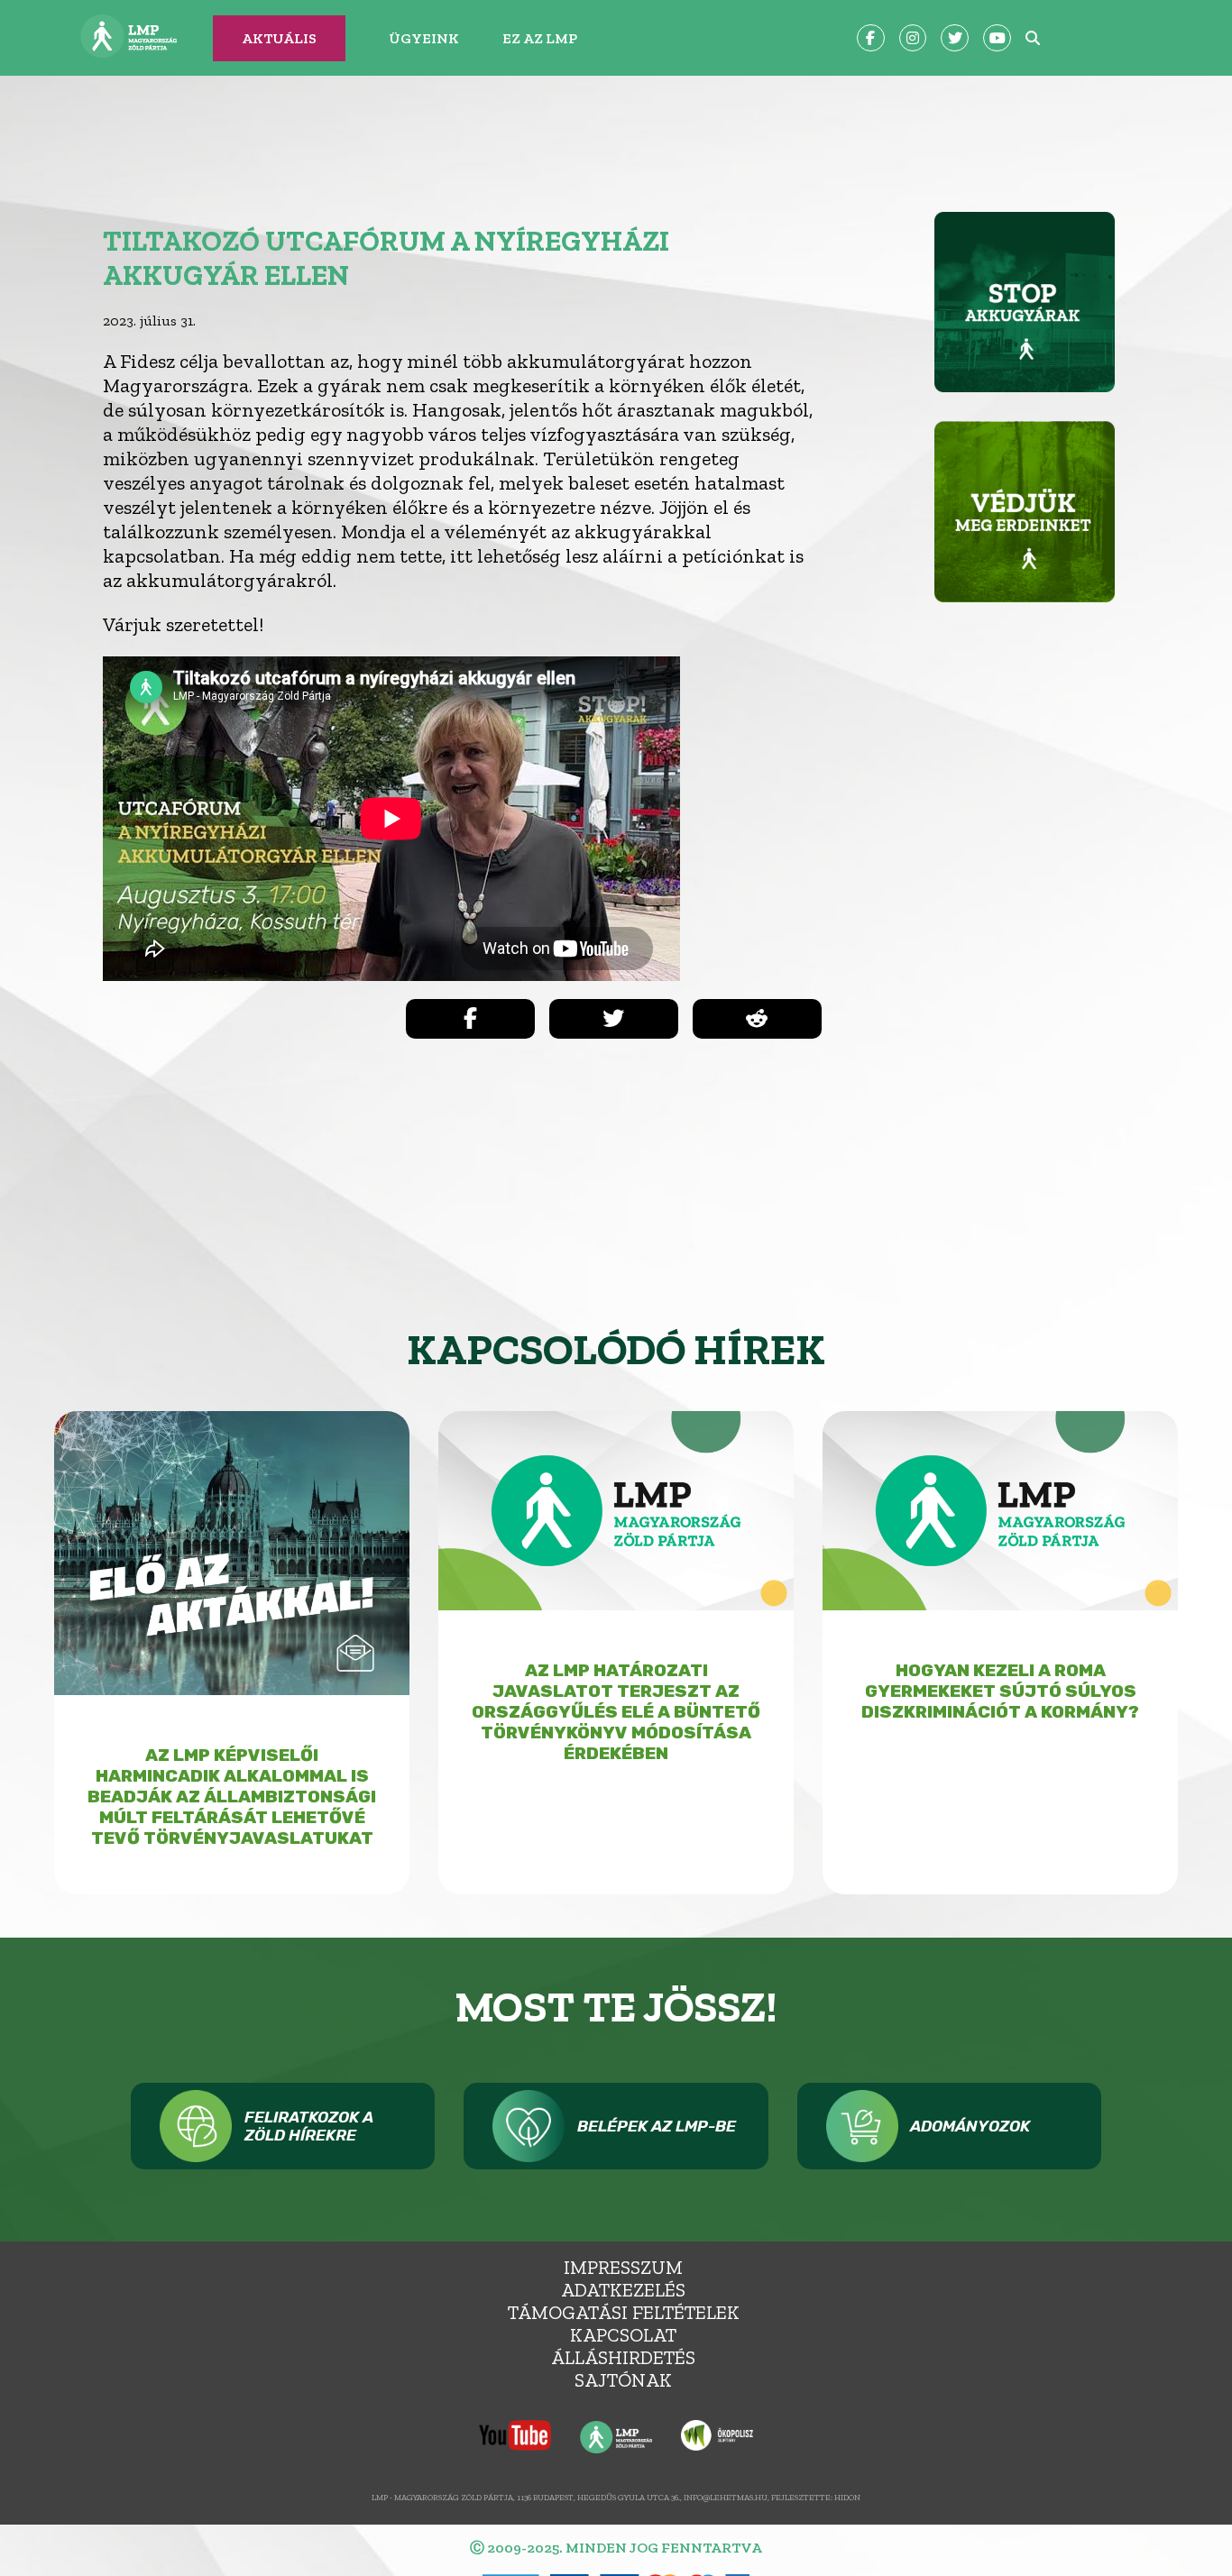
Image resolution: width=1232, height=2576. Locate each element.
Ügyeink (424, 38)
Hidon (847, 2497)
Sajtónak (623, 2380)
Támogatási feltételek (624, 2312)
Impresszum (623, 2267)
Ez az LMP (540, 38)
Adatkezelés (623, 2290)
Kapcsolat (623, 2335)
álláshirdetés (623, 2357)
